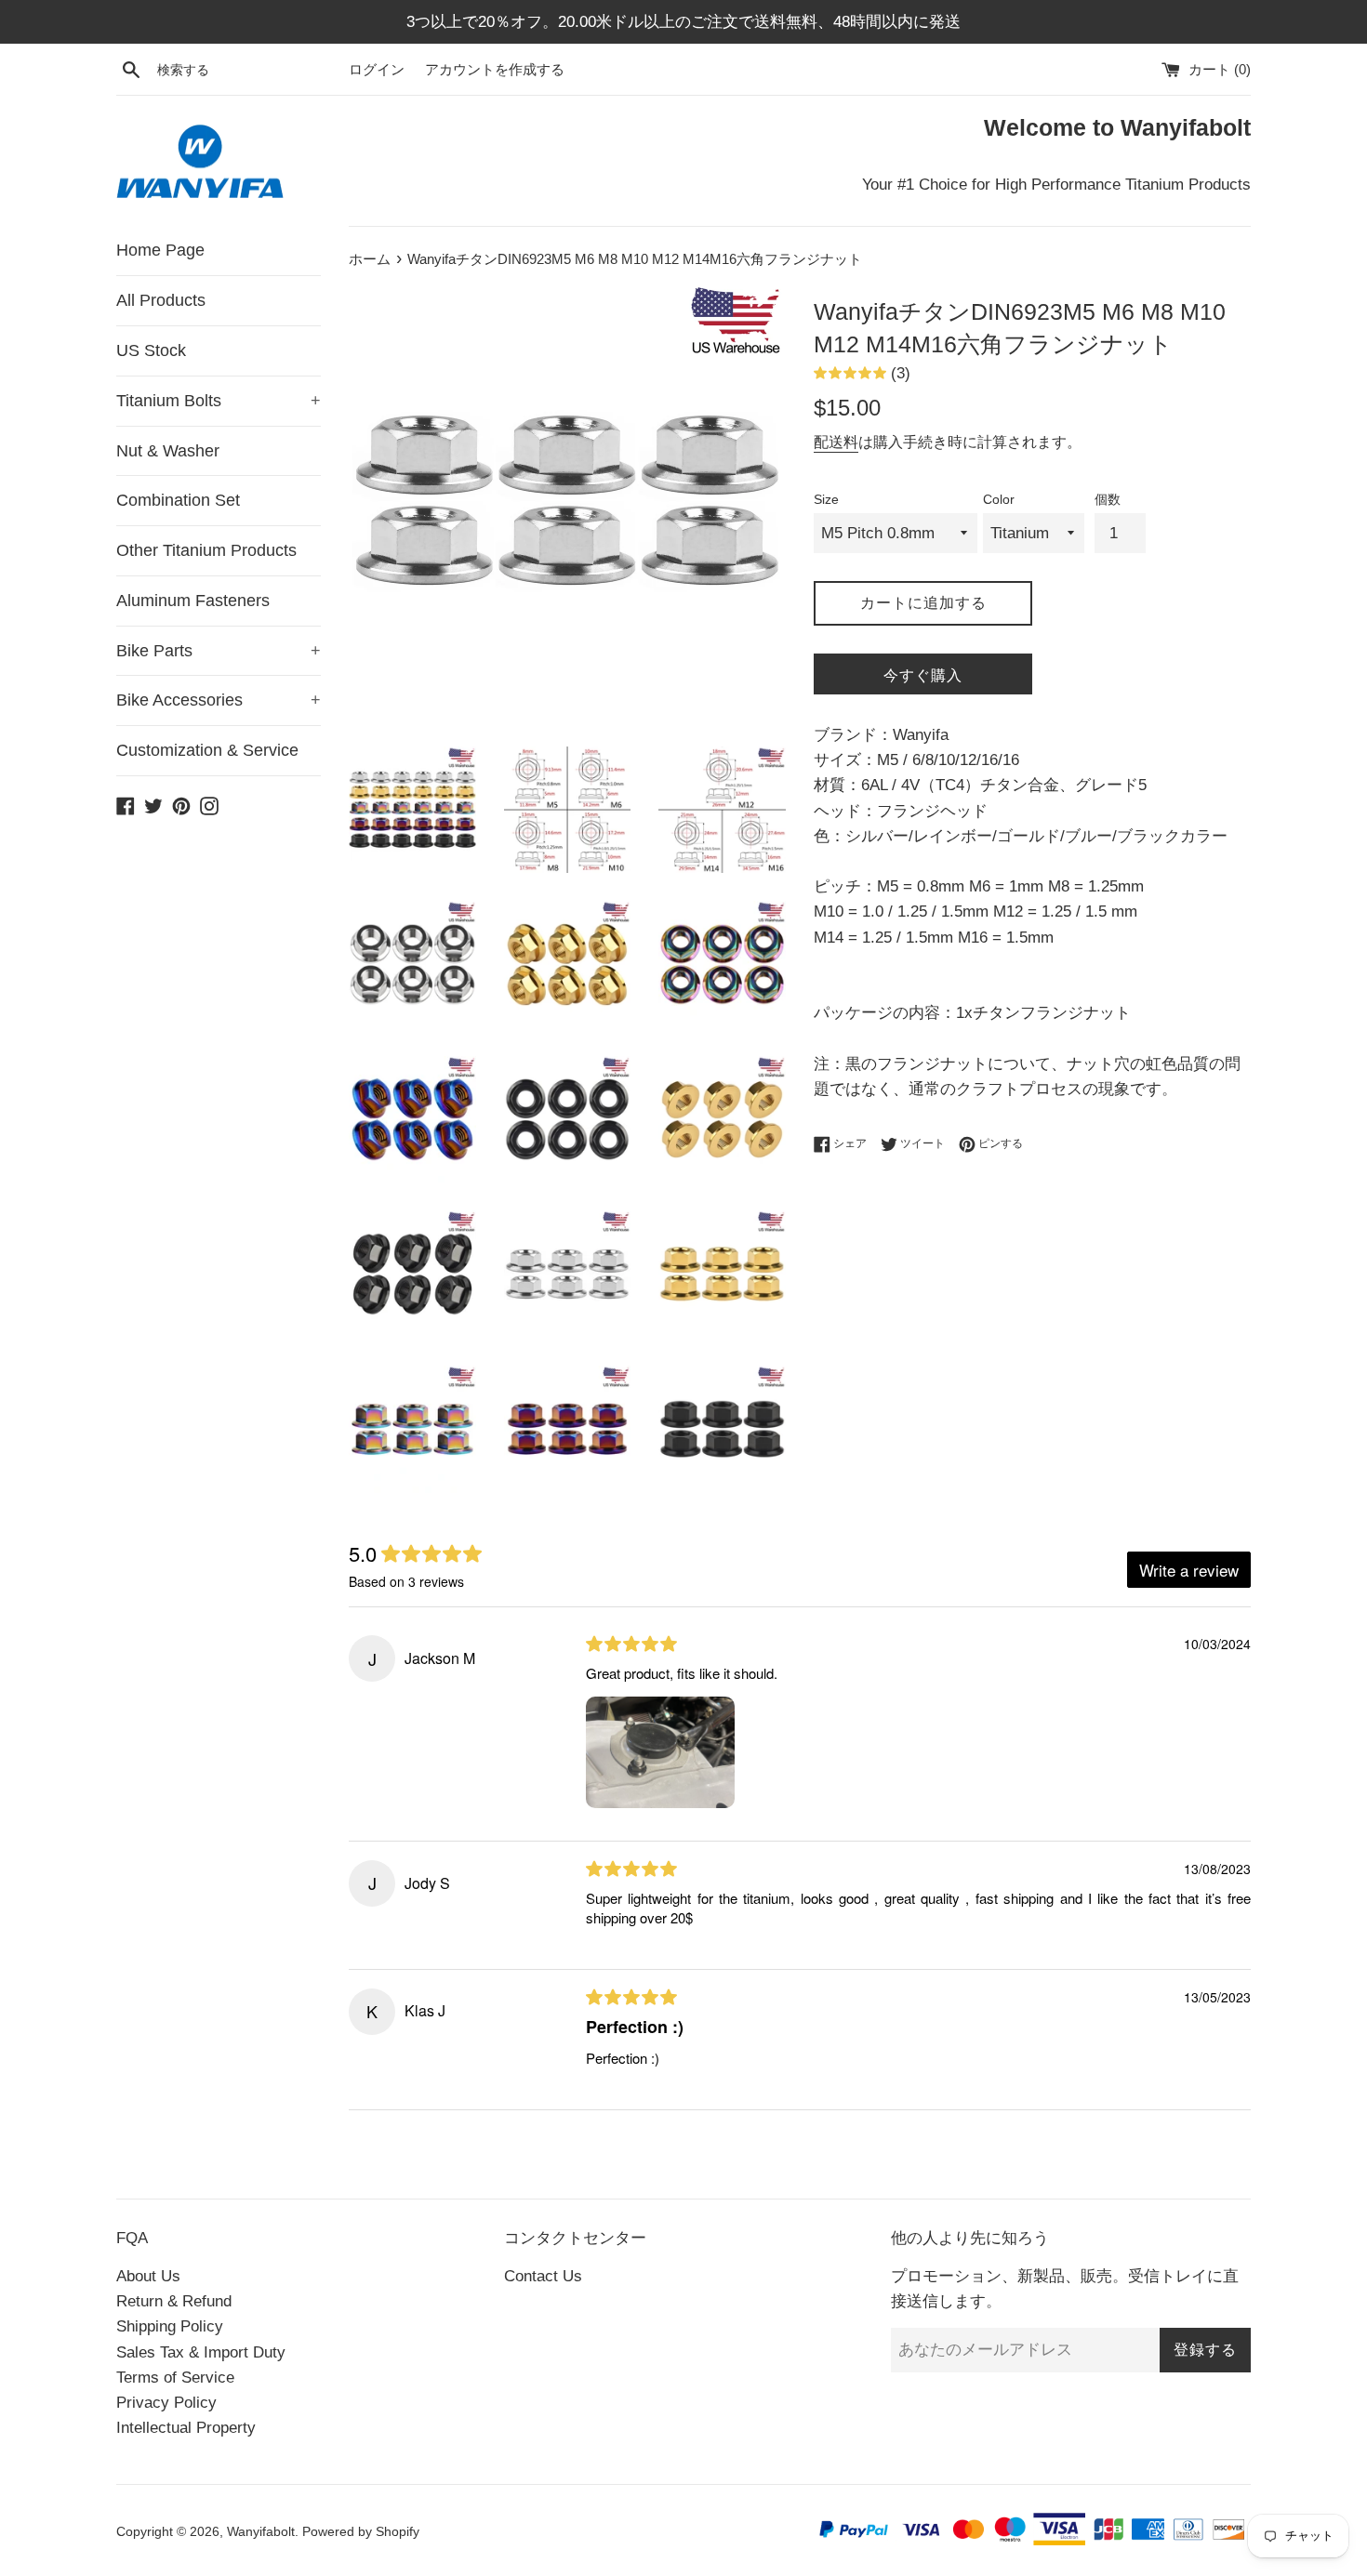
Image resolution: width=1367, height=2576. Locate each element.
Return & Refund (174, 2301)
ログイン (377, 69)
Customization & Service (207, 750)
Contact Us (543, 2276)
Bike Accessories (219, 700)
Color (999, 500)
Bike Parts (219, 651)
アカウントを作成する (495, 69)
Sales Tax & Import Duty (201, 2352)
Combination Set (178, 500)
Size (826, 500)
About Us (148, 2276)
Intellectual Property (186, 2428)
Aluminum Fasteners (193, 601)
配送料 (836, 442)
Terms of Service (175, 2378)
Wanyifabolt (261, 2532)
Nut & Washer (168, 451)
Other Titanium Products (206, 550)
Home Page (160, 250)
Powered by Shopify (361, 2532)
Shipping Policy (170, 2326)
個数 (1108, 500)
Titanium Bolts (219, 401)
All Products (161, 300)
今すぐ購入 (923, 675)
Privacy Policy (166, 2403)
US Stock (151, 350)
